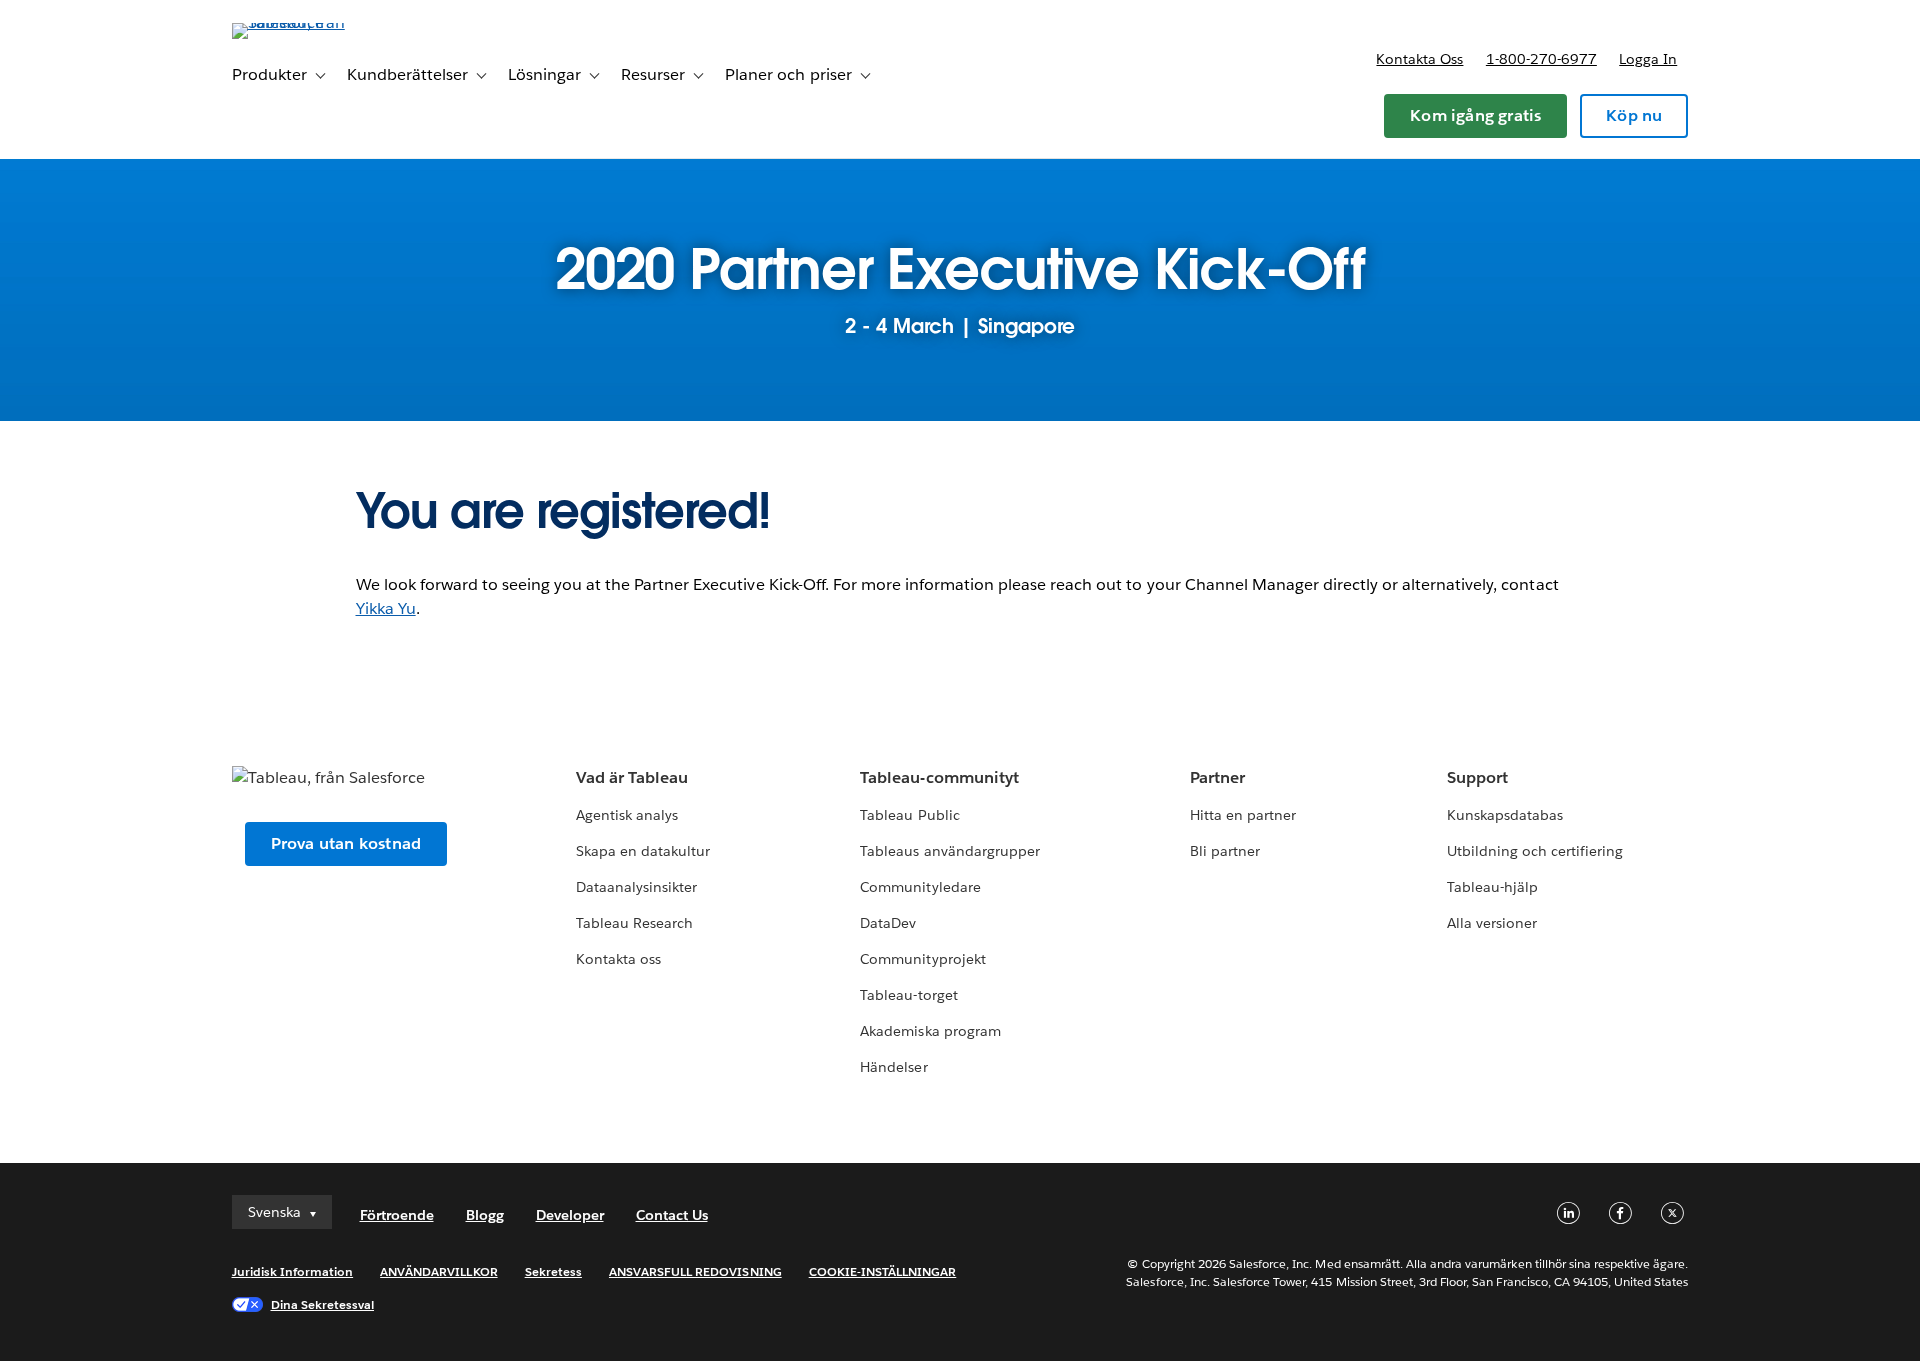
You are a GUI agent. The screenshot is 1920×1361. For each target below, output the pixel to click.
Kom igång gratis (1475, 115)
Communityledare (920, 887)
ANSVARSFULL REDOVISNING (695, 1271)
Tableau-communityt (939, 777)
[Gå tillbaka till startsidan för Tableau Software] (317, 22)
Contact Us (672, 1215)
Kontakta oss (1419, 59)
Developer (570, 1215)
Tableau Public (909, 815)
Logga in (1648, 59)
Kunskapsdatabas (1505, 815)
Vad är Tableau (632, 777)
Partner (1217, 777)
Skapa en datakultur (643, 851)
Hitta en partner (1243, 815)
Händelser (893, 1067)
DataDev (888, 923)
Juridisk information (293, 1271)
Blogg (485, 1215)
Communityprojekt (922, 959)
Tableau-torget (908, 995)
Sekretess (553, 1271)
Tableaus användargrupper (949, 851)
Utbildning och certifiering (1535, 851)
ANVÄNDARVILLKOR (438, 1271)
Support (1477, 777)
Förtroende (397, 1215)
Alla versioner (1492, 923)
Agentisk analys (627, 815)
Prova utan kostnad (346, 843)
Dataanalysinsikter (636, 887)
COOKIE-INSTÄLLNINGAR (883, 1271)
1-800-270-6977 (1541, 59)
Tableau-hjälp (1492, 887)
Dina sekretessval (323, 1304)
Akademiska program (930, 1031)
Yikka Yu (386, 608)
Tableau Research (634, 923)
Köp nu (1634, 115)
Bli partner (1225, 851)
